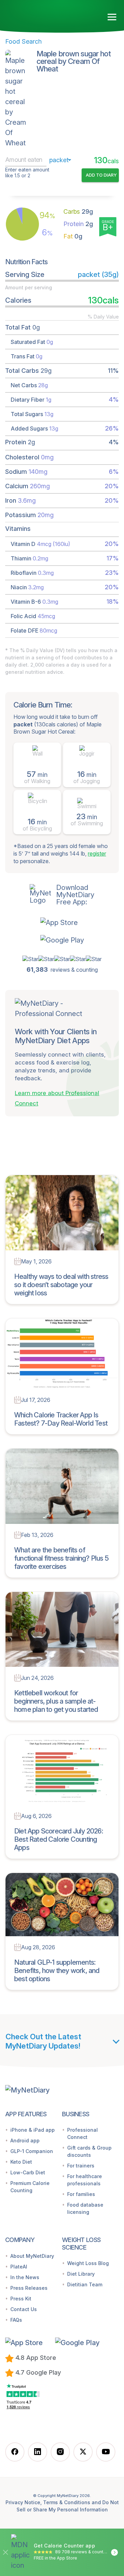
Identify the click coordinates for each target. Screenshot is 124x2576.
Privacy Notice (23, 2502)
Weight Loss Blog (88, 2263)
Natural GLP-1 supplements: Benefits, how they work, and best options (57, 1971)
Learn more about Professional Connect (57, 1098)
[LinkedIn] (38, 2452)
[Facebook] (15, 2452)
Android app (25, 2140)
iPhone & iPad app (33, 2130)
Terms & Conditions (67, 2502)
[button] (62, 922)
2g (78, 224)
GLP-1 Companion (32, 2151)
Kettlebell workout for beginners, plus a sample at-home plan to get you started (56, 1701)
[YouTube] (106, 2452)
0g (73, 236)
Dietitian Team (85, 2284)
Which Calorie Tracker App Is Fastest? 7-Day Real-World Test (61, 1419)
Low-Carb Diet (28, 2172)
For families (81, 2194)
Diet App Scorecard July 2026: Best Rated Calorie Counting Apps (59, 1839)
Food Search (23, 41)
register (97, 854)
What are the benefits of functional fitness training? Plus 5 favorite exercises (61, 1558)
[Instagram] (60, 2452)
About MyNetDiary (32, 2256)
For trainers (81, 2166)
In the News (25, 2277)
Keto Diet (21, 2162)
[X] (83, 2452)
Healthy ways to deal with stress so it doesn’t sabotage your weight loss (61, 1285)
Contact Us (24, 2309)
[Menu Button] (112, 17)
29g (78, 211)
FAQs (16, 2320)
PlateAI (19, 2267)
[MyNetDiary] (45, 14)
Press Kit (21, 2299)
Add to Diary (101, 175)
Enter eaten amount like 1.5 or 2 (27, 173)
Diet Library (81, 2274)
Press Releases (29, 2288)
